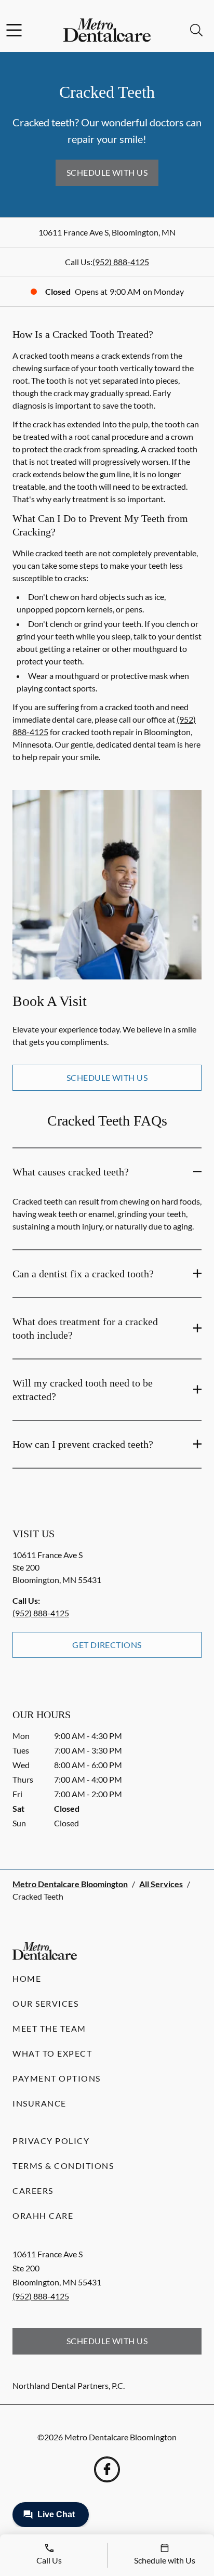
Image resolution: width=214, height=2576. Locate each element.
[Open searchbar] (196, 30)
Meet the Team (49, 2028)
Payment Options (57, 2078)
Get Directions (107, 1645)
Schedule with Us (107, 172)
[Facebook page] (107, 2469)
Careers (33, 2191)
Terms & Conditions (63, 2166)
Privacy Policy (51, 2141)
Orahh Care (43, 2215)
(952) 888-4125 (121, 262)
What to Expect (52, 2053)
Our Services (45, 2003)
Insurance (39, 2103)
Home (27, 1978)
